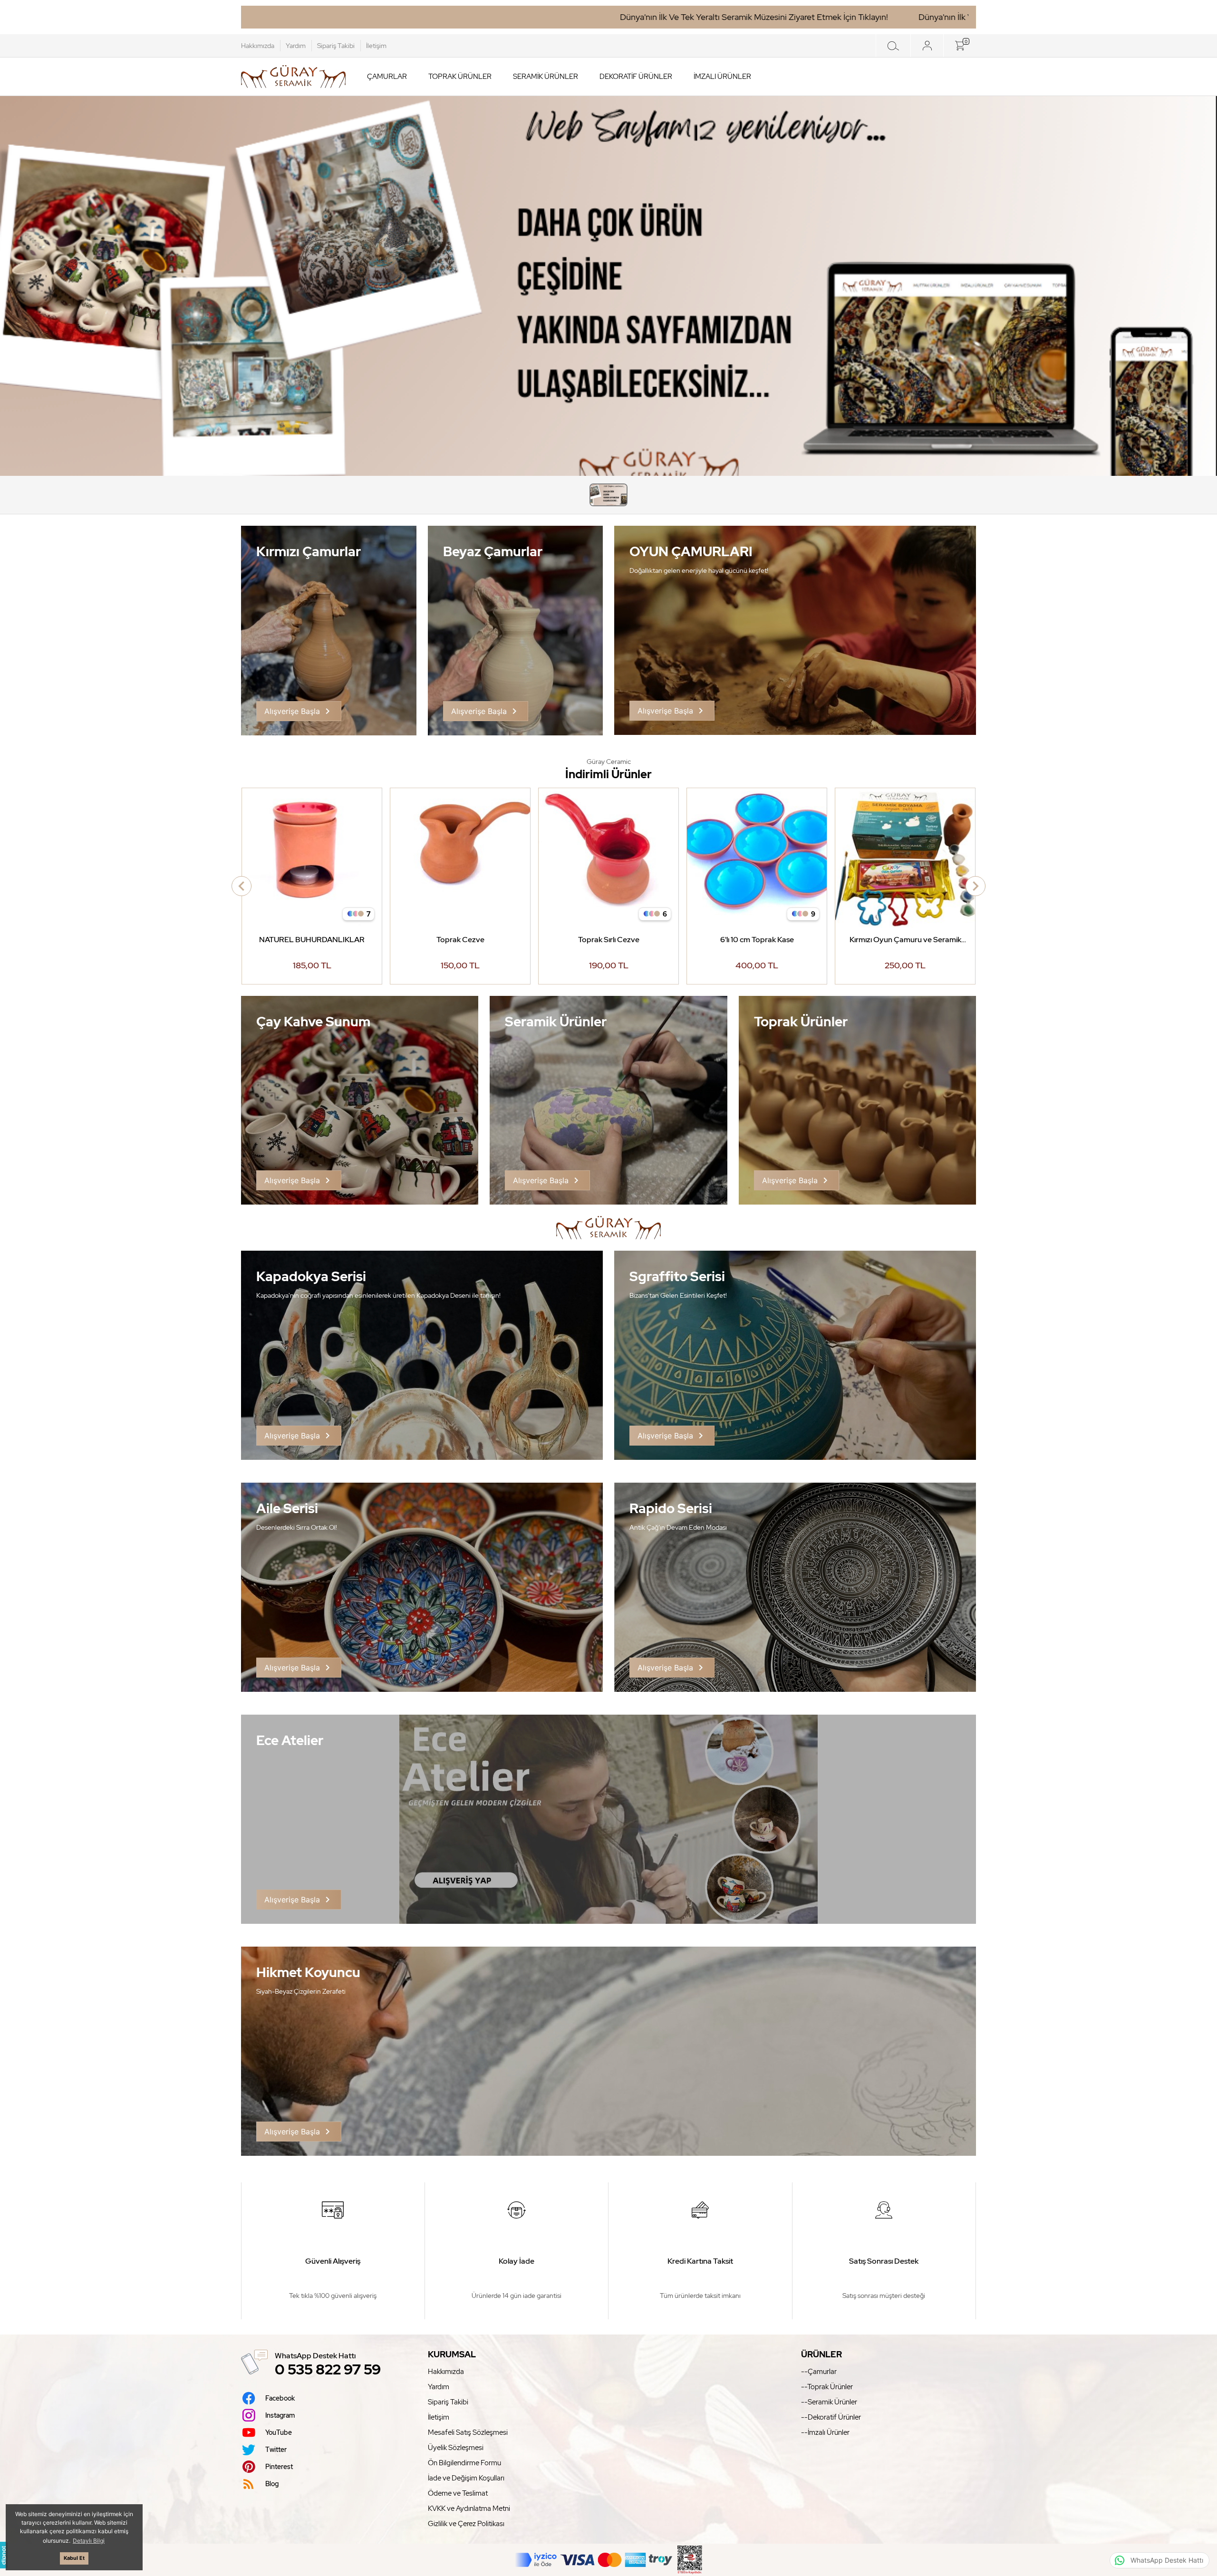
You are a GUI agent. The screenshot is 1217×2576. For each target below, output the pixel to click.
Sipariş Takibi (336, 46)
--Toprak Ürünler (827, 2387)
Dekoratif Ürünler (636, 77)
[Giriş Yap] (927, 46)
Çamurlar (387, 77)
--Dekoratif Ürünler (831, 2417)
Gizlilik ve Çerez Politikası (466, 2524)
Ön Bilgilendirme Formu (464, 2463)
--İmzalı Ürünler (825, 2432)
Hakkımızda (258, 46)
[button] (608, 495)
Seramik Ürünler (546, 77)
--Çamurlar (819, 2372)
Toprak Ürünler (460, 77)
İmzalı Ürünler (722, 77)
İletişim (376, 46)
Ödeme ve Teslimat (458, 2493)
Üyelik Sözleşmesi (456, 2448)
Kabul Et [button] (74, 2558)
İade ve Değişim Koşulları (466, 2478)
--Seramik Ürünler (829, 2402)
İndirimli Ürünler (608, 774)
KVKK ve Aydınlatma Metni (469, 2508)
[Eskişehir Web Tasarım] (4, 2555)
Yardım (296, 46)
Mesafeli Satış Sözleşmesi (468, 2432)
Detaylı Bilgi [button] (89, 2541)
